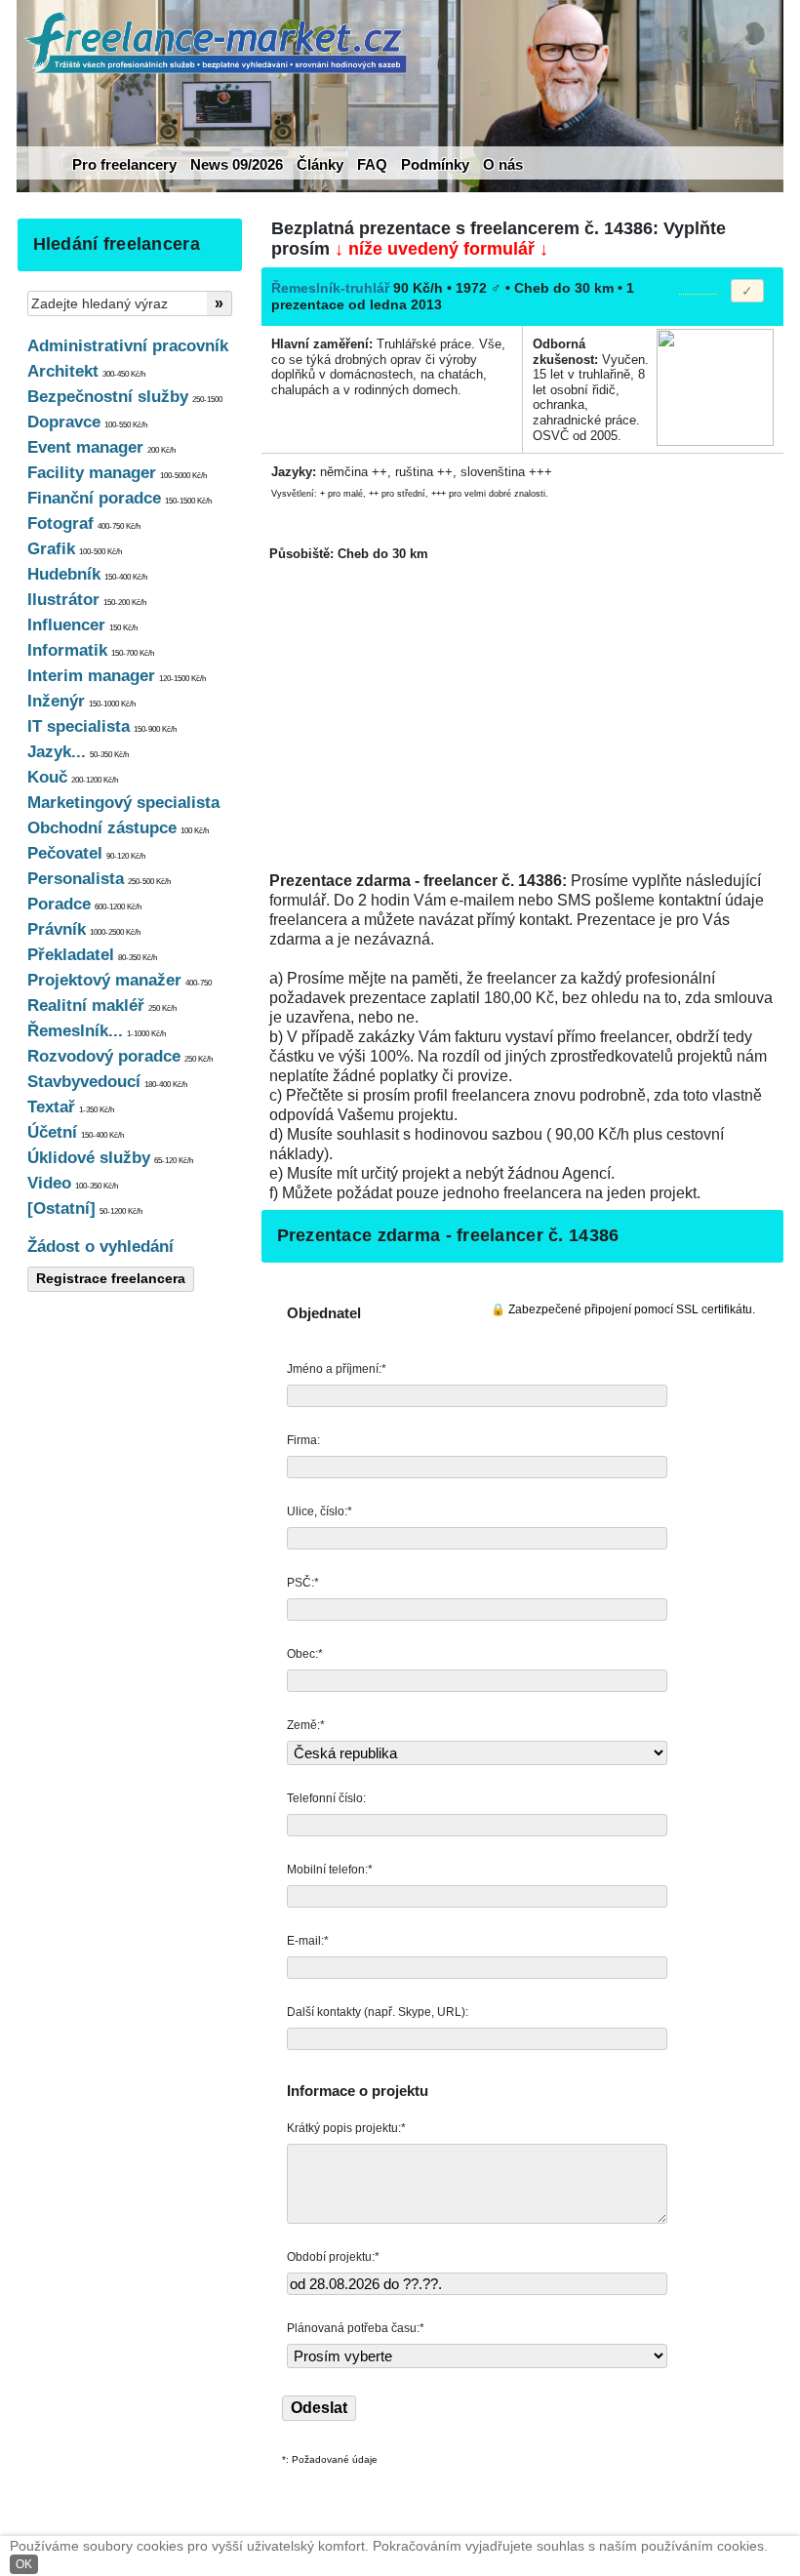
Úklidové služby (110, 1158)
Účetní (76, 1132)
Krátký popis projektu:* (348, 2128)
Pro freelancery (124, 164)
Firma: (305, 1440)
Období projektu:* (333, 2257)
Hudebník (87, 574)
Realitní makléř (102, 1006)
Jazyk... (78, 752)
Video (73, 1183)
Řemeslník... (97, 1031)
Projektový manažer (120, 980)
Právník (84, 929)
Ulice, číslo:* (321, 1511)
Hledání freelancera (117, 244)
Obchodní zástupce (118, 828)
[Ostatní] (85, 1208)
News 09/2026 (237, 164)
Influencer (82, 625)
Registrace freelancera (111, 1278)
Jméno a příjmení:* (338, 1369)
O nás (503, 164)
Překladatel (92, 955)
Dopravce (87, 422)
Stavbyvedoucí (107, 1082)
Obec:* (306, 1654)
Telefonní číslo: (328, 1798)
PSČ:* (304, 1583)
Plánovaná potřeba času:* (356, 2328)
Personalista (99, 879)
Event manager (101, 447)
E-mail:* (309, 1941)
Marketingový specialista (123, 803)
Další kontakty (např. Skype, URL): (379, 2012)
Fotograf (84, 523)
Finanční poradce (120, 498)
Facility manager (117, 473)
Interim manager (117, 676)
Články (320, 164)
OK (24, 2564)
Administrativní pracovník (128, 346)
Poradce (84, 904)
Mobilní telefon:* (331, 1870)
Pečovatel (86, 853)
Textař (71, 1107)
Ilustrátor (87, 600)
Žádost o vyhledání (100, 1247)
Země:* (306, 1725)
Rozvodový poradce (120, 1056)
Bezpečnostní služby (125, 397)
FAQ (372, 164)
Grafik (75, 549)
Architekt (86, 371)
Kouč (73, 777)
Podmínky (435, 164)
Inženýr (81, 701)
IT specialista (102, 726)
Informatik (91, 650)
